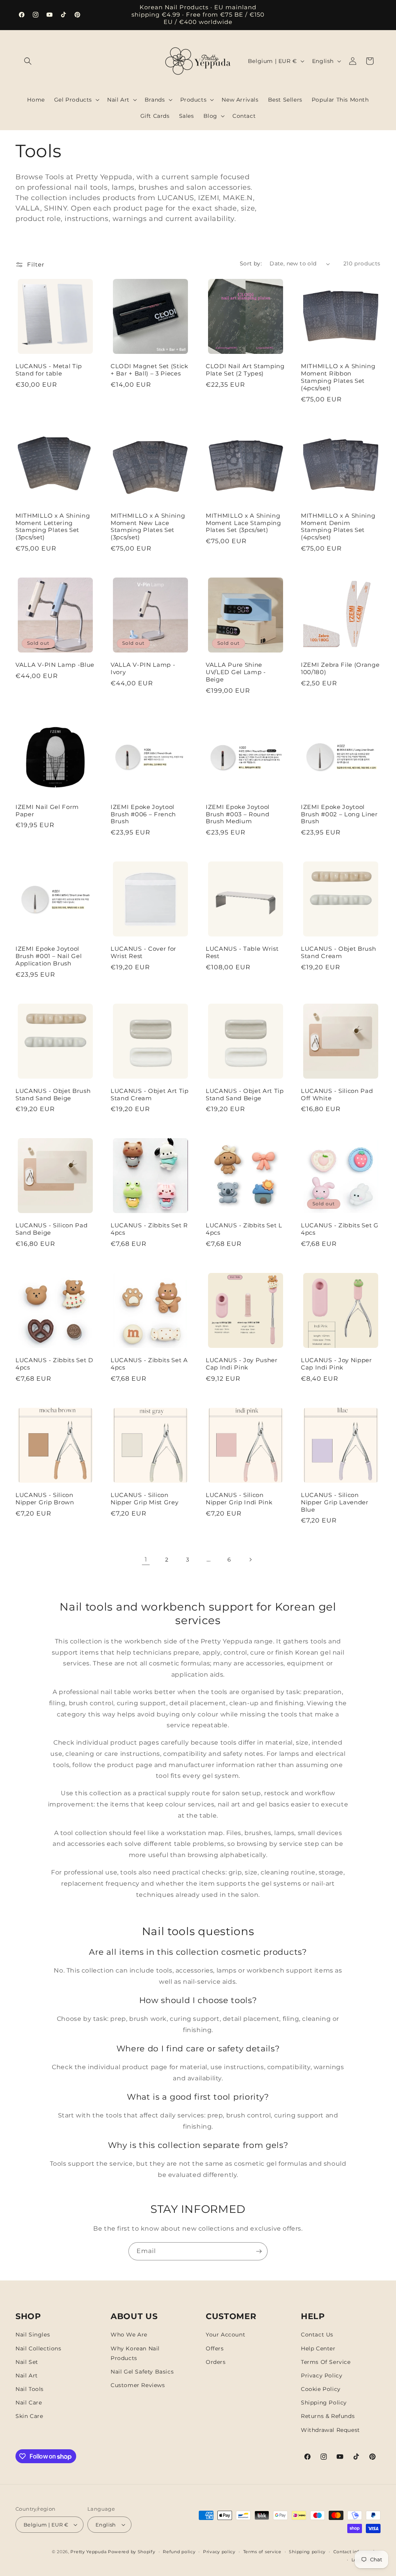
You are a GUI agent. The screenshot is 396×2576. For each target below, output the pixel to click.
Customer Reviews (138, 2385)
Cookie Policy (321, 2389)
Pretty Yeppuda (88, 2552)
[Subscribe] (259, 2251)
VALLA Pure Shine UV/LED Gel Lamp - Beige (236, 672)
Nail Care (29, 2403)
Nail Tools (30, 2389)
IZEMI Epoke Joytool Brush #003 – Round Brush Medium (238, 814)
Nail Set (27, 2362)
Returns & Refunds (328, 2416)
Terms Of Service (326, 2362)
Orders (216, 2362)
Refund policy (179, 2552)
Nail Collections (38, 2348)
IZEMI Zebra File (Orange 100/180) (340, 669)
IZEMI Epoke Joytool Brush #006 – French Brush (143, 814)
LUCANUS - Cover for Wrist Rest (143, 952)
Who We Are (129, 2335)
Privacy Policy (322, 2375)
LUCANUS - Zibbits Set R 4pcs (149, 1229)
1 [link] (146, 1559)
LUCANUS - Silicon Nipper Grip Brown (45, 1499)
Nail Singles (33, 2335)
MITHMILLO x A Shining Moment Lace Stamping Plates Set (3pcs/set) (243, 523)
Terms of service (262, 2552)
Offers (215, 2348)
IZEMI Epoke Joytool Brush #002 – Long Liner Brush (339, 814)
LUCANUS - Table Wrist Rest (242, 952)
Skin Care (29, 2416)
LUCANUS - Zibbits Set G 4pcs (340, 1229)
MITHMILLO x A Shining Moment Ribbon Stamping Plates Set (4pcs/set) (338, 377)
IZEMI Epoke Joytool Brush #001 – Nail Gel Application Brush (49, 956)
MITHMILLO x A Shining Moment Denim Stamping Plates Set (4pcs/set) (338, 527)
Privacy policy (219, 2552)
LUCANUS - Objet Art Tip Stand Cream (150, 1095)
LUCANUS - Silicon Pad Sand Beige (52, 1229)
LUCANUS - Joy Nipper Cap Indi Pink (336, 1364)
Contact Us (317, 2335)
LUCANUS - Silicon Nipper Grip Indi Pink (239, 1499)
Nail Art (27, 2375)
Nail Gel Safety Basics (142, 2372)
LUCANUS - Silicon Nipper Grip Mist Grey (145, 1499)
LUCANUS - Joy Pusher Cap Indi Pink (242, 1364)
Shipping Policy (324, 2403)
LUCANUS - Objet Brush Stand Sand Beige (53, 1095)
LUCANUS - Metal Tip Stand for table (49, 370)
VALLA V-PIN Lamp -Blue (55, 665)
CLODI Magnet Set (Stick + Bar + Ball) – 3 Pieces (149, 370)
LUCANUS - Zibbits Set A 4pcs (149, 1364)
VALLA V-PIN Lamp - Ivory (143, 669)
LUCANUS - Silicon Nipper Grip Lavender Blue (335, 1502)
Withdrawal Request (330, 2430)
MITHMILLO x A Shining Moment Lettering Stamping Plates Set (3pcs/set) (53, 527)
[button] (28, 61)
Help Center (318, 2348)
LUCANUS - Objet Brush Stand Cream (339, 952)
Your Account (225, 2335)
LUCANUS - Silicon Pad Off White (337, 1095)
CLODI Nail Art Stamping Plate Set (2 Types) (245, 370)
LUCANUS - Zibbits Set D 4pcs (54, 1364)
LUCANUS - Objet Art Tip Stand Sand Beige (245, 1095)
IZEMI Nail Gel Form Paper (47, 811)
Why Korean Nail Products (135, 2353)
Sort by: (251, 263)
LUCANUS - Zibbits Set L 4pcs (244, 1229)
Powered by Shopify (132, 2552)
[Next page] (250, 1560)
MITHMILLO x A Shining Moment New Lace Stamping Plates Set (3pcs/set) (148, 527)
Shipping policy (307, 2552)
